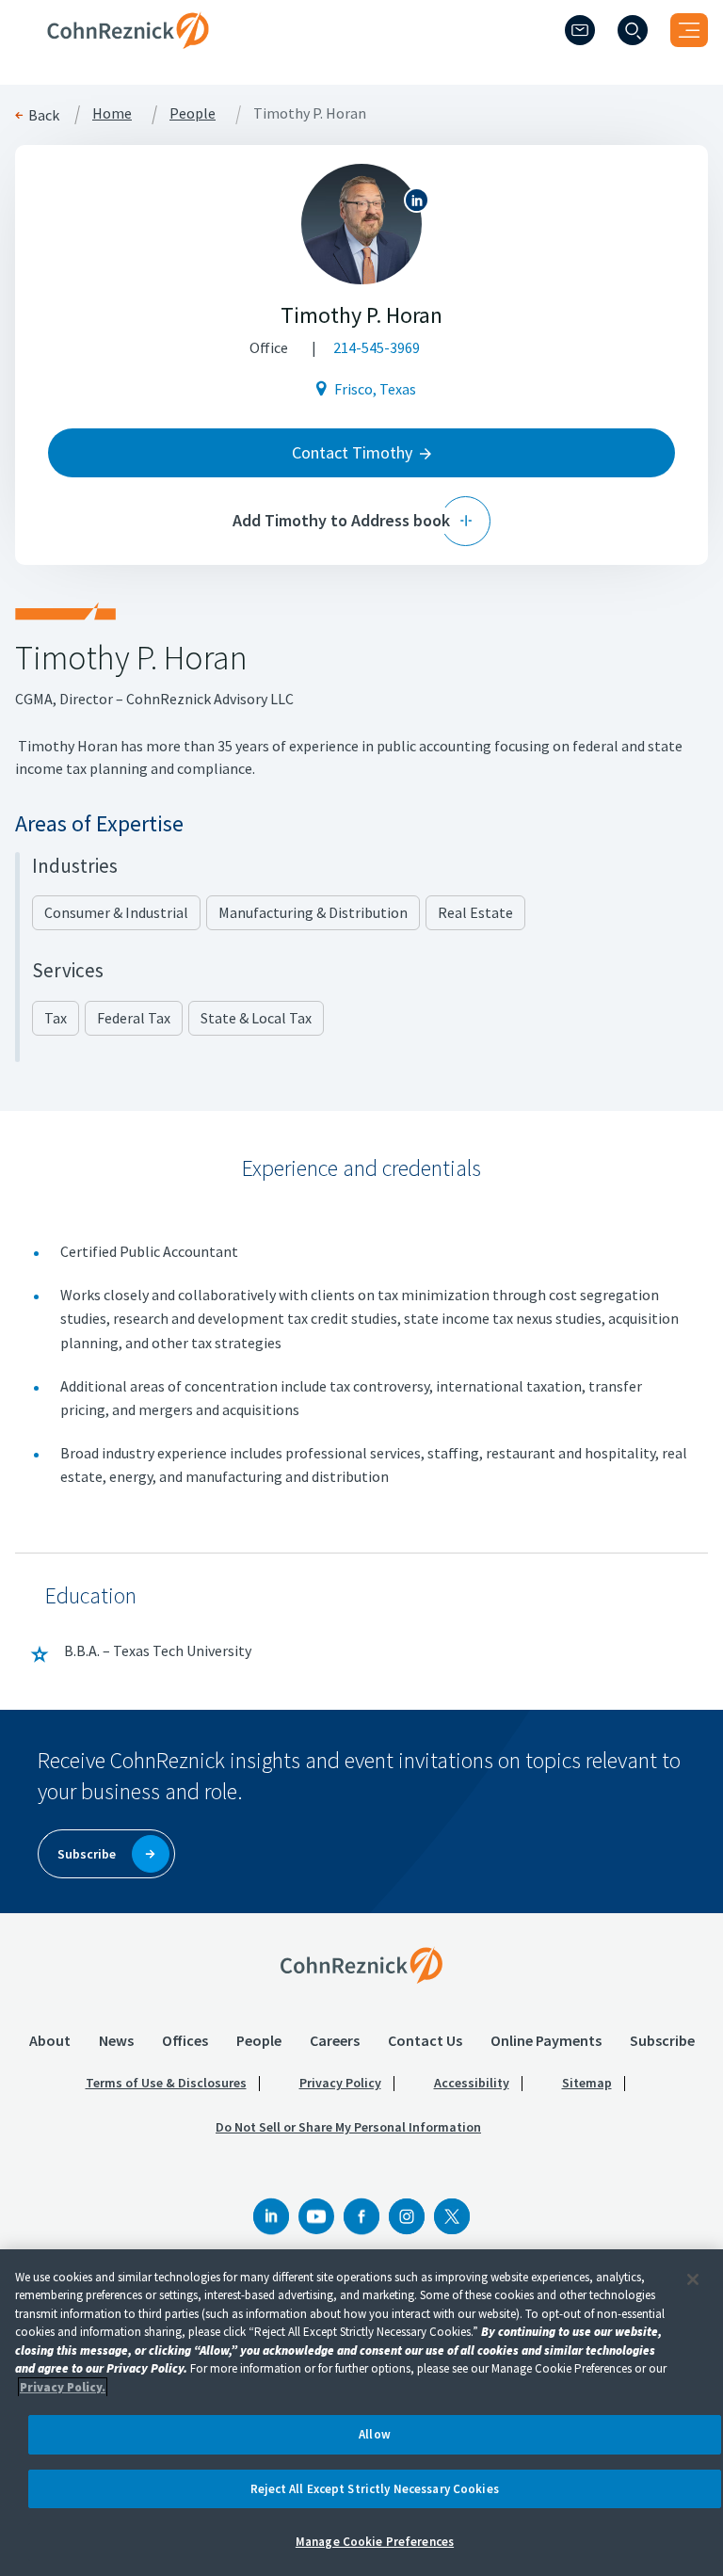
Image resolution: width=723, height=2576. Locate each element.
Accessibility (472, 2083)
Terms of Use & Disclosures (166, 2083)
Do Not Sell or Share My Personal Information (348, 2127)
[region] (361, 2413)
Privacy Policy (340, 2083)
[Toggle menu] (689, 30)
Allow (375, 2434)
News (116, 2040)
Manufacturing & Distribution (313, 912)
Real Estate (475, 912)
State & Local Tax (256, 1018)
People (193, 114)
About (50, 2040)
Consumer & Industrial (116, 912)
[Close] (693, 2279)
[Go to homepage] (361, 1965)
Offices (185, 2040)
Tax (56, 1018)
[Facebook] (361, 2216)
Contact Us (425, 2040)
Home (112, 114)
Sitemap (587, 2083)
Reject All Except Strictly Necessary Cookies (375, 2489)
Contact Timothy (352, 452)
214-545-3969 (377, 347)
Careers (335, 2040)
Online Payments (546, 2040)
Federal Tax (134, 1018)
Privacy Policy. (63, 2387)
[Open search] (633, 30)
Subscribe (662, 2040)
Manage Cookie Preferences (375, 2542)
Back (44, 115)
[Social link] (271, 2216)
